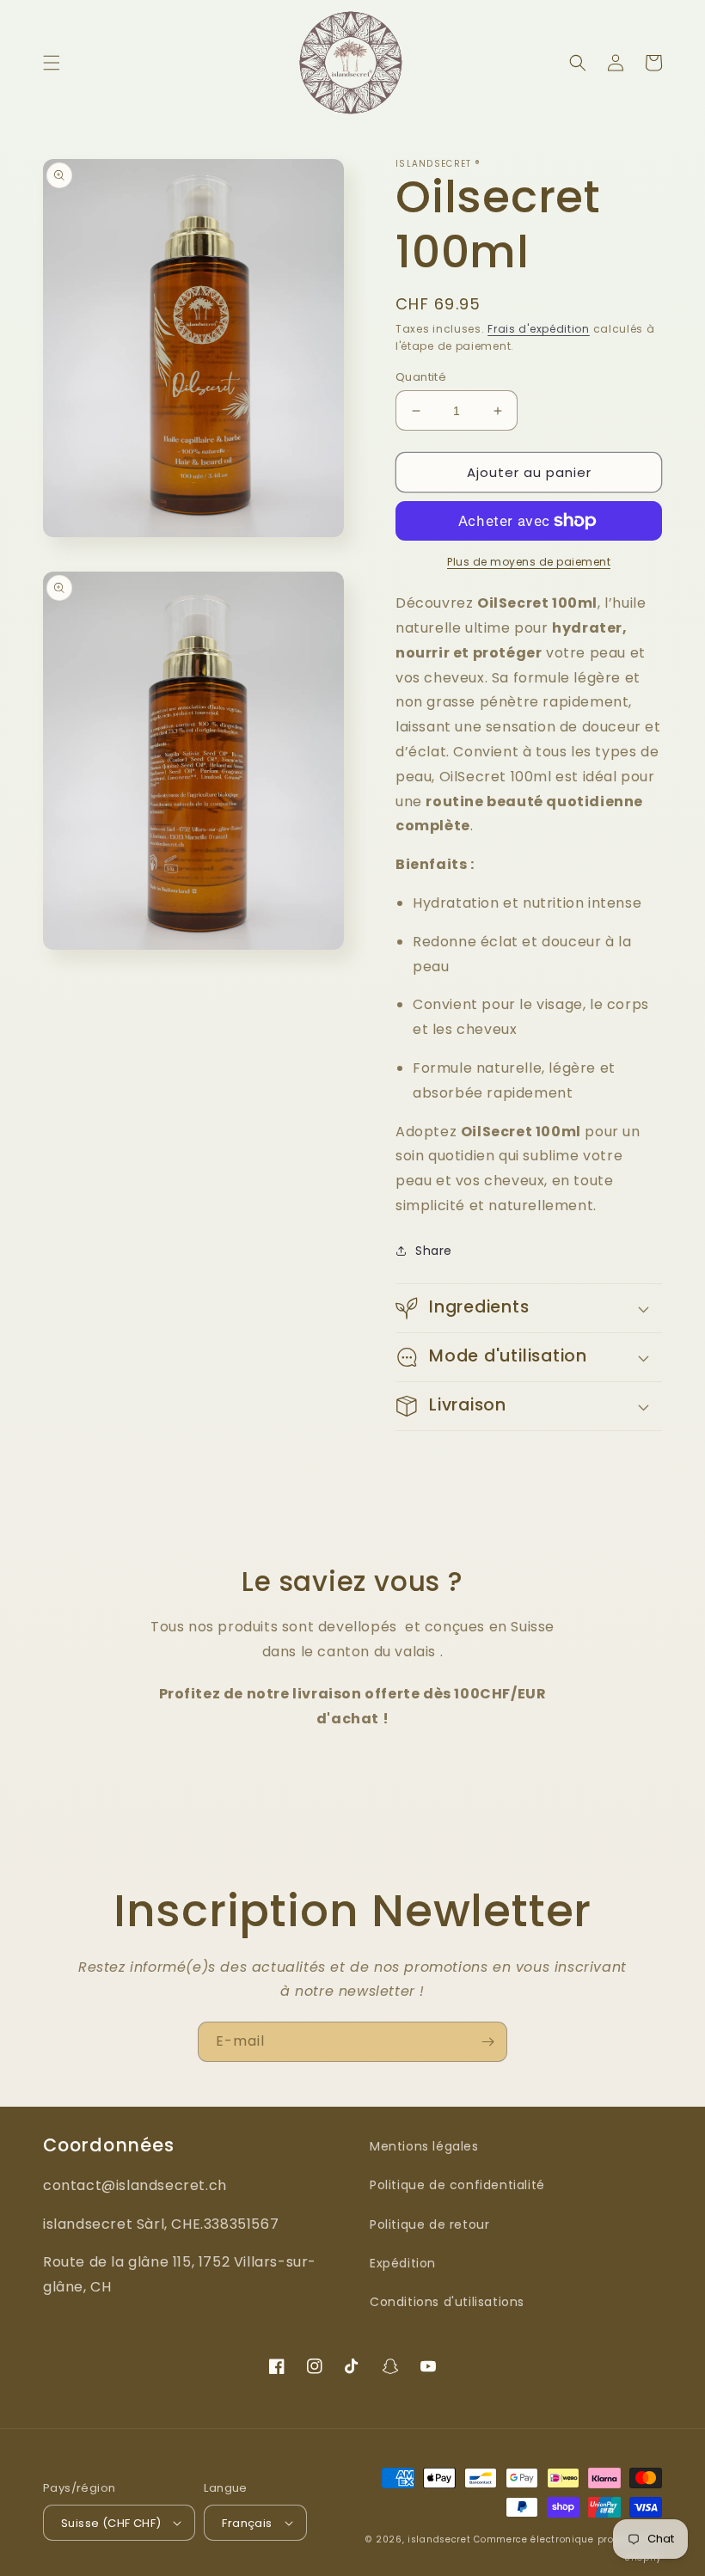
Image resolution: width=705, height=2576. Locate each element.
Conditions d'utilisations (447, 2302)
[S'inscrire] (487, 2042)
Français (247, 2523)
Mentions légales (424, 2146)
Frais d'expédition (539, 329)
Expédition (403, 2263)
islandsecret (439, 2539)
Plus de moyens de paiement (529, 562)
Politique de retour (429, 2224)
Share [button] (434, 1251)
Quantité (421, 377)
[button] (52, 63)
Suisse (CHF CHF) (111, 2523)
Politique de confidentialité (457, 2185)
